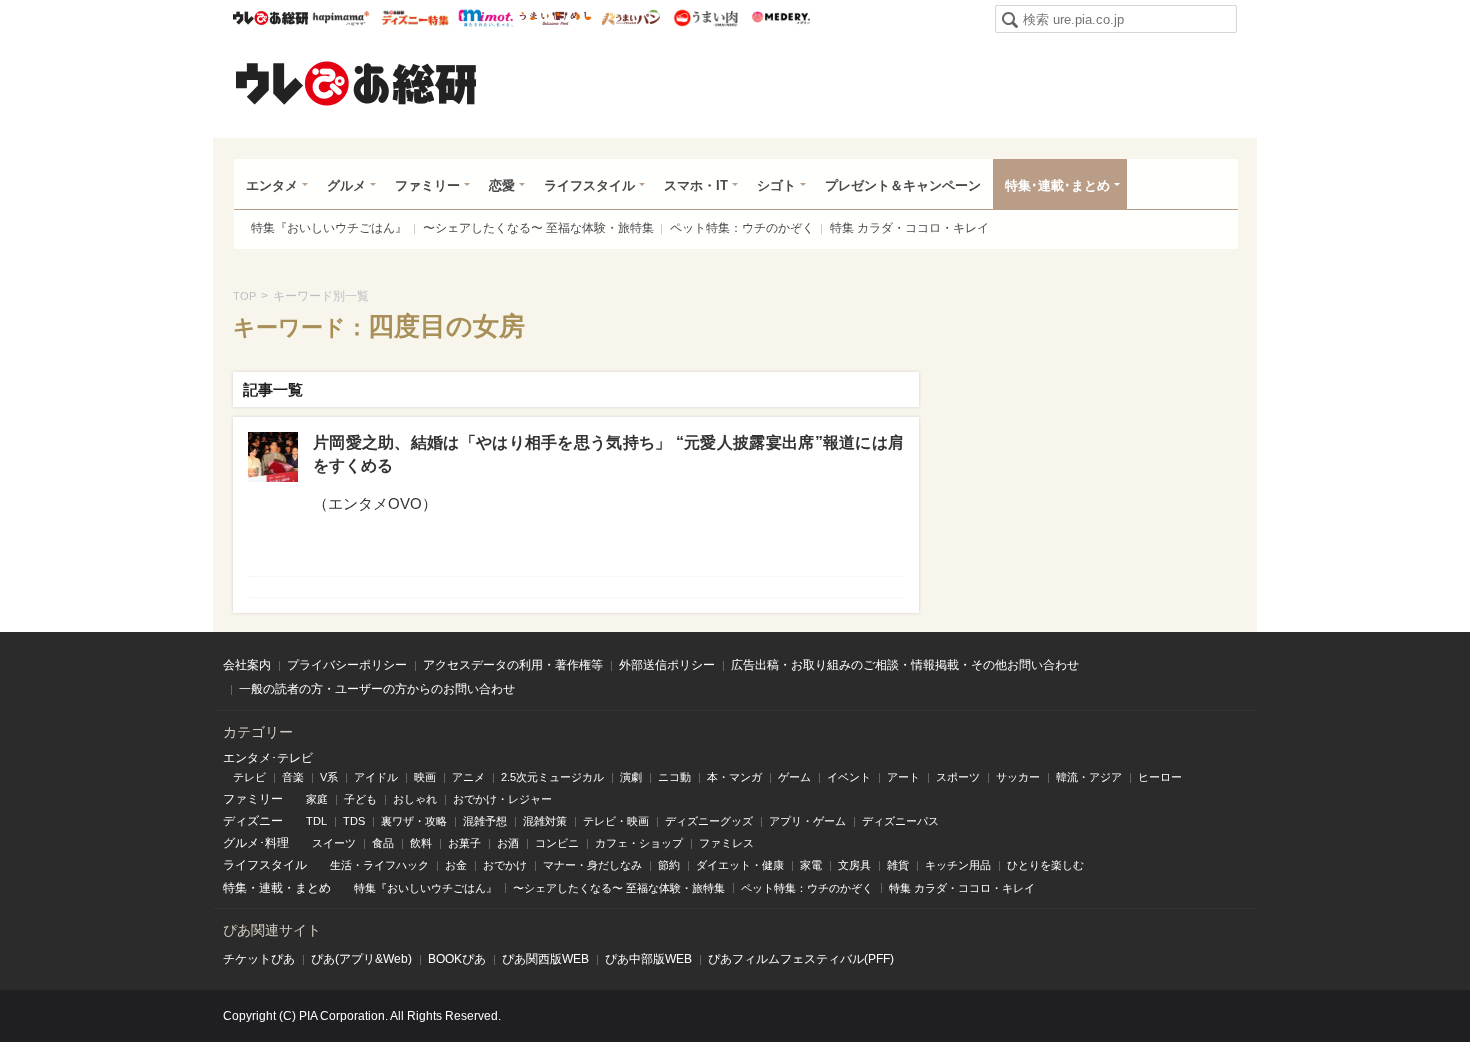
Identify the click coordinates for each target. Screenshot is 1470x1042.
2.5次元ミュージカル (552, 777)
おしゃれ (415, 799)
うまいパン (630, 18)
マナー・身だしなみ (592, 865)
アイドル (376, 777)
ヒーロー (1160, 777)
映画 (425, 777)
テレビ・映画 (616, 821)
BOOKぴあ (457, 959)
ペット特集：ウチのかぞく (742, 228)
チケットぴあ (259, 959)
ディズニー (253, 821)
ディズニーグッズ (709, 821)
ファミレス (726, 843)
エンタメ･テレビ (268, 758)
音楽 (293, 777)
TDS (354, 821)
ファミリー (427, 185)
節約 (669, 865)
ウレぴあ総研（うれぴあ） (356, 83)
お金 (456, 865)
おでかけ (505, 865)
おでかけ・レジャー (502, 799)
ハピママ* (340, 18)
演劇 (631, 777)
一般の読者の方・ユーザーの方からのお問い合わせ (377, 689)
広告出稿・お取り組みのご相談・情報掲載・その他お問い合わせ (905, 665)
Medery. (780, 18)
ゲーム (794, 777)
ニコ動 (674, 777)
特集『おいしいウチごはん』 (329, 228)
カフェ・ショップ (639, 843)
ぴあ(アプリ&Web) (361, 959)
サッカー (1018, 777)
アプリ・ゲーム (807, 821)
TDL (316, 821)
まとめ (313, 888)
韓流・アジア (1089, 777)
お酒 (508, 843)
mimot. (485, 18)
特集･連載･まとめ (1057, 185)
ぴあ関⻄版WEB (545, 959)
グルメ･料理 (256, 843)
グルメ (346, 185)
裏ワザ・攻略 (414, 821)
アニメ (468, 777)
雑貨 (898, 865)
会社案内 (247, 665)
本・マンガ (734, 777)
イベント (849, 777)
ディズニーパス (900, 821)
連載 (271, 888)
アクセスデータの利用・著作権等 (513, 665)
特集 (235, 888)
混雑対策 (545, 821)
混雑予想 (485, 821)
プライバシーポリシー (347, 665)
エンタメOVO (375, 503)
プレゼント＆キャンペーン (903, 185)
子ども (360, 799)
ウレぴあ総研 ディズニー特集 (415, 18)
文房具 (854, 865)
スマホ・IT (696, 185)
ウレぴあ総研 (270, 18)
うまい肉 (705, 18)
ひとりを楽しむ (1045, 865)
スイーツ (334, 843)
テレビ (249, 777)
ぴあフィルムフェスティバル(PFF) (801, 959)
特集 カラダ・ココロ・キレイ (909, 228)
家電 (811, 865)
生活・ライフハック (379, 865)
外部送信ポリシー (667, 665)
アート (903, 777)
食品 (383, 843)
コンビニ (557, 843)
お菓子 (464, 843)
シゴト (776, 185)
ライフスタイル (589, 185)
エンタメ (272, 185)
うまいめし (555, 18)
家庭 (317, 799)
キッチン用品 (958, 865)
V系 (329, 777)
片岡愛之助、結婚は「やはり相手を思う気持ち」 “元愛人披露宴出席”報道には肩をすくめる (608, 453)
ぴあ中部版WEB (648, 959)
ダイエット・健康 (740, 865)
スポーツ (958, 777)
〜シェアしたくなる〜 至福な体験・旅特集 (538, 228)
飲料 (421, 843)
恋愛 (502, 185)
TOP (244, 296)
